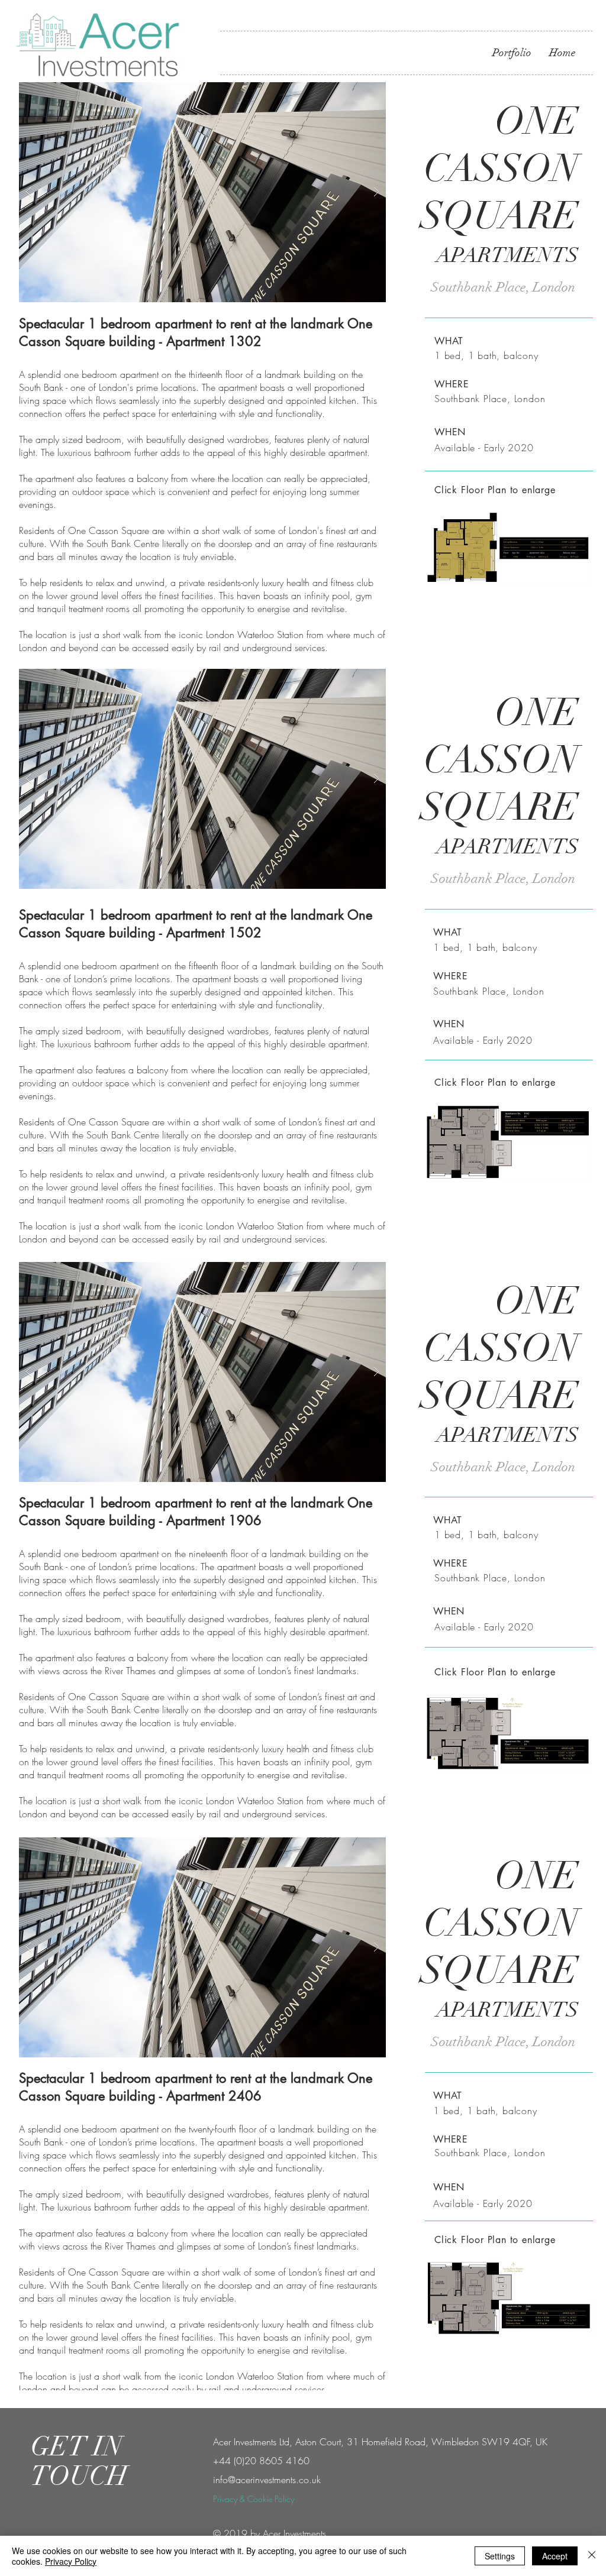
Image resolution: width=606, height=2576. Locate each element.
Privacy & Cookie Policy (254, 2499)
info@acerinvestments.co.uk (267, 2480)
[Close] (592, 2556)
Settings (500, 2556)
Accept (555, 2556)
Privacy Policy (71, 2561)
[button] (202, 192)
